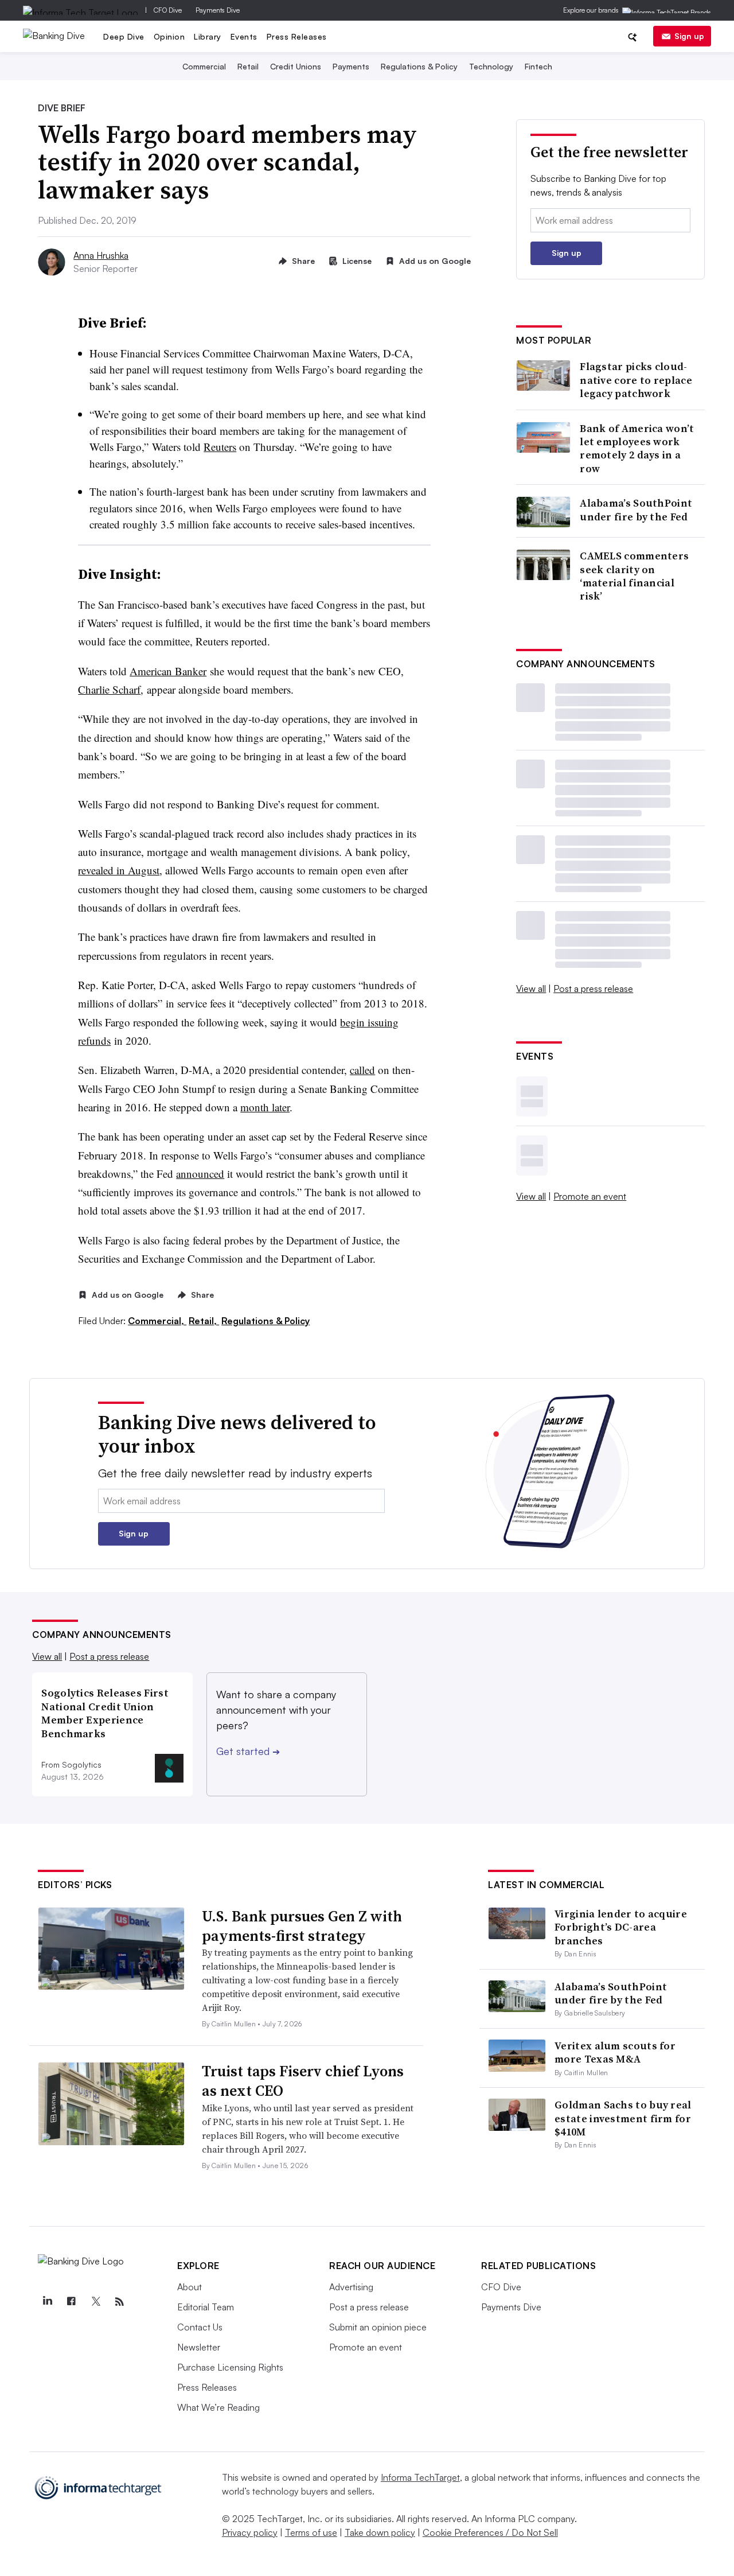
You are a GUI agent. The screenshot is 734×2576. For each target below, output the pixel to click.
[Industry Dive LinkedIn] (47, 2302)
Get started (248, 1751)
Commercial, (157, 1321)
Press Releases (297, 36)
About (190, 2287)
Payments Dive (218, 10)
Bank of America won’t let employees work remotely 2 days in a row (637, 449)
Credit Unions (296, 66)
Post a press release (593, 989)
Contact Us (200, 2327)
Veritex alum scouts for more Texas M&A (615, 2052)
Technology (491, 66)
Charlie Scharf (109, 689)
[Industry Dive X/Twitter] (95, 2302)
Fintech (538, 66)
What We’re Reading (218, 2407)
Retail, (204, 1321)
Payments (351, 66)
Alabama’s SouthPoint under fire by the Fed (636, 510)
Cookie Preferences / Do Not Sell (490, 2532)
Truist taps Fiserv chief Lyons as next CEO (303, 2081)
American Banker (168, 671)
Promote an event (590, 1196)
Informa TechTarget (420, 2477)
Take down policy (380, 2532)
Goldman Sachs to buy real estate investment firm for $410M (623, 2118)
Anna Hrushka (101, 255)
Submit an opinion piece (378, 2327)
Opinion (169, 36)
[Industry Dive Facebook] (71, 2302)
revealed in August (119, 870)
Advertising (351, 2287)
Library (208, 36)
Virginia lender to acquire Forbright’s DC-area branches (621, 1927)
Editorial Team (206, 2307)
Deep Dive (124, 36)
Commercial (204, 66)
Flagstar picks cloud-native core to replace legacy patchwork (636, 380)
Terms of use (311, 2532)
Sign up (689, 36)
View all (531, 989)
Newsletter (199, 2347)
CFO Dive (168, 10)
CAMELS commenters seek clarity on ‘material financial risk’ (634, 576)
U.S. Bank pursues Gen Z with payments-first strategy (302, 1926)
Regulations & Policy (419, 66)
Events (244, 36)
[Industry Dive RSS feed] (119, 2302)
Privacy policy (250, 2532)
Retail (248, 66)
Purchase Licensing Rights (230, 2367)
